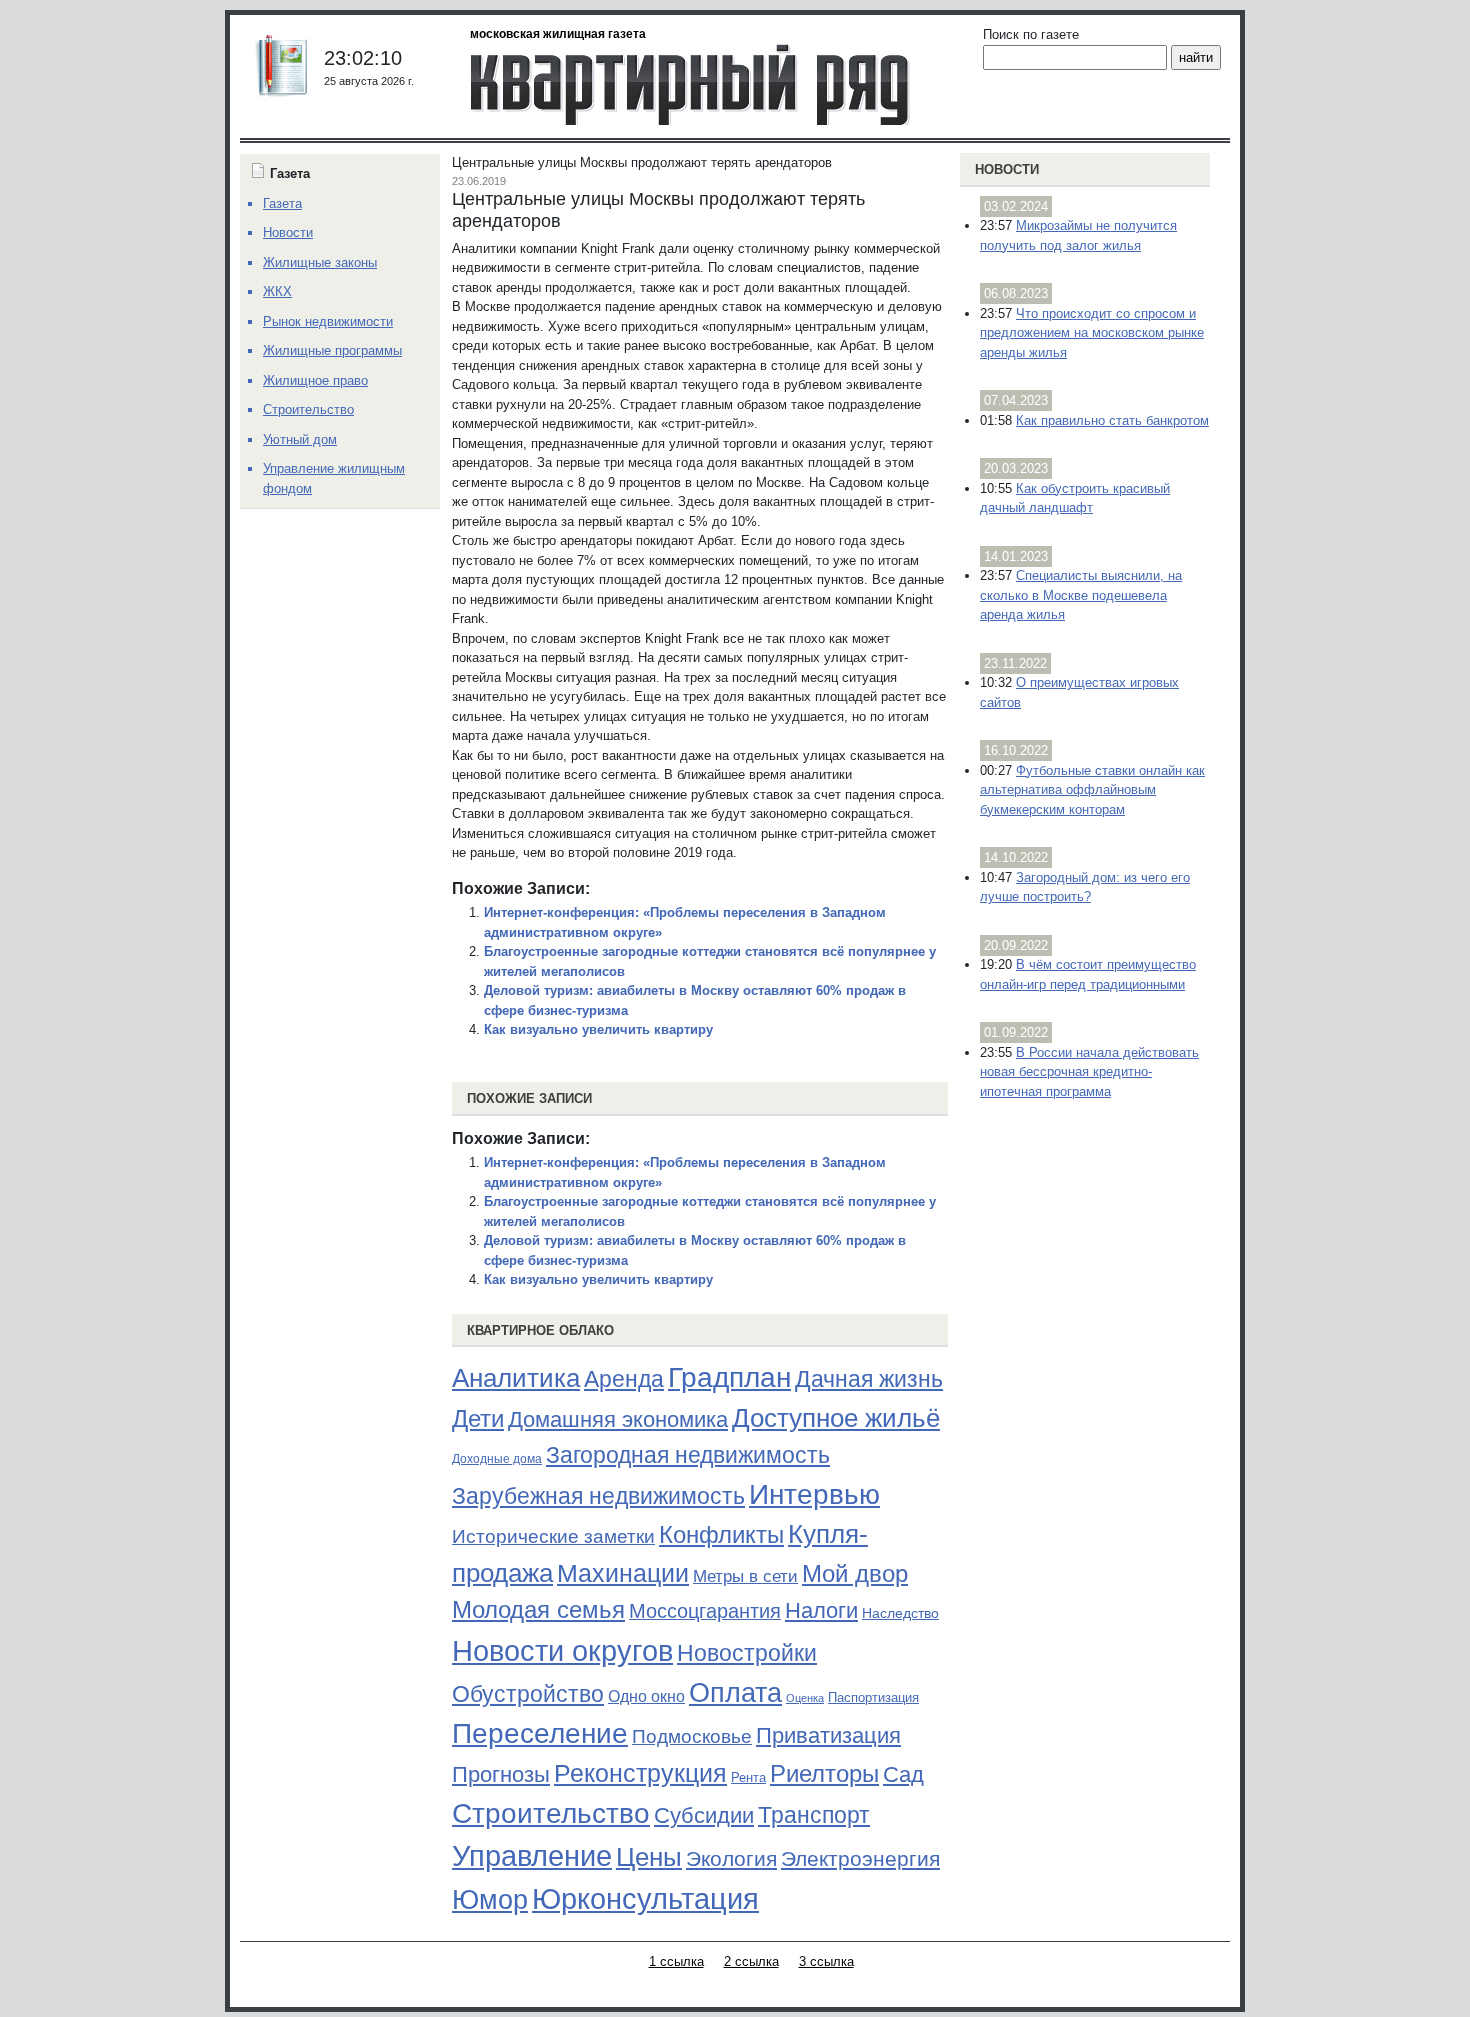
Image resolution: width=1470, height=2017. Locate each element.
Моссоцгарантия (705, 1611)
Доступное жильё (836, 1418)
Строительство (551, 1813)
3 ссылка (826, 1961)
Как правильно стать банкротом (1112, 420)
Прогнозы (501, 1775)
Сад (903, 1774)
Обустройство (528, 1694)
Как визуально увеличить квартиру (598, 1029)
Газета (282, 203)
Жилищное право (315, 380)
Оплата (735, 1692)
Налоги (821, 1610)
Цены (649, 1857)
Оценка (805, 1698)
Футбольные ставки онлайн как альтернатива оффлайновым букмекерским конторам (1092, 790)
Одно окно (646, 1696)
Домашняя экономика (618, 1419)
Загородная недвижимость (688, 1455)
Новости (1007, 169)
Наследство (900, 1613)
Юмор (490, 1900)
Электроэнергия (860, 1859)
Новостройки (747, 1653)
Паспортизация (873, 1697)
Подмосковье (692, 1736)
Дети (478, 1418)
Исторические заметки (553, 1536)
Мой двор (855, 1573)
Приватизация (828, 1736)
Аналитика (516, 1378)
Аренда (624, 1379)
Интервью (814, 1494)
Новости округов (562, 1650)
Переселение (540, 1733)
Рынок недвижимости (328, 321)
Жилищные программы (332, 350)
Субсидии (704, 1815)
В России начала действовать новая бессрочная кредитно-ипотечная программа (1089, 1072)
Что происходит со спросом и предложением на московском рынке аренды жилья (1092, 333)
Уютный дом (300, 439)
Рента (748, 1777)
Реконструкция (640, 1773)
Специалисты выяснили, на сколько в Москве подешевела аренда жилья (1081, 595)
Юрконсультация (645, 1899)
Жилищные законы (320, 262)
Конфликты (721, 1535)
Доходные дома (497, 1459)
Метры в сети (745, 1576)
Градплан (729, 1377)
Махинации (623, 1573)
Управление (532, 1856)
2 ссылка (751, 1961)
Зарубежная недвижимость (598, 1496)
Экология (731, 1858)
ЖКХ (277, 291)
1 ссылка (676, 1961)
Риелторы (824, 1773)
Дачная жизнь (869, 1379)
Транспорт (814, 1815)
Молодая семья (538, 1610)
